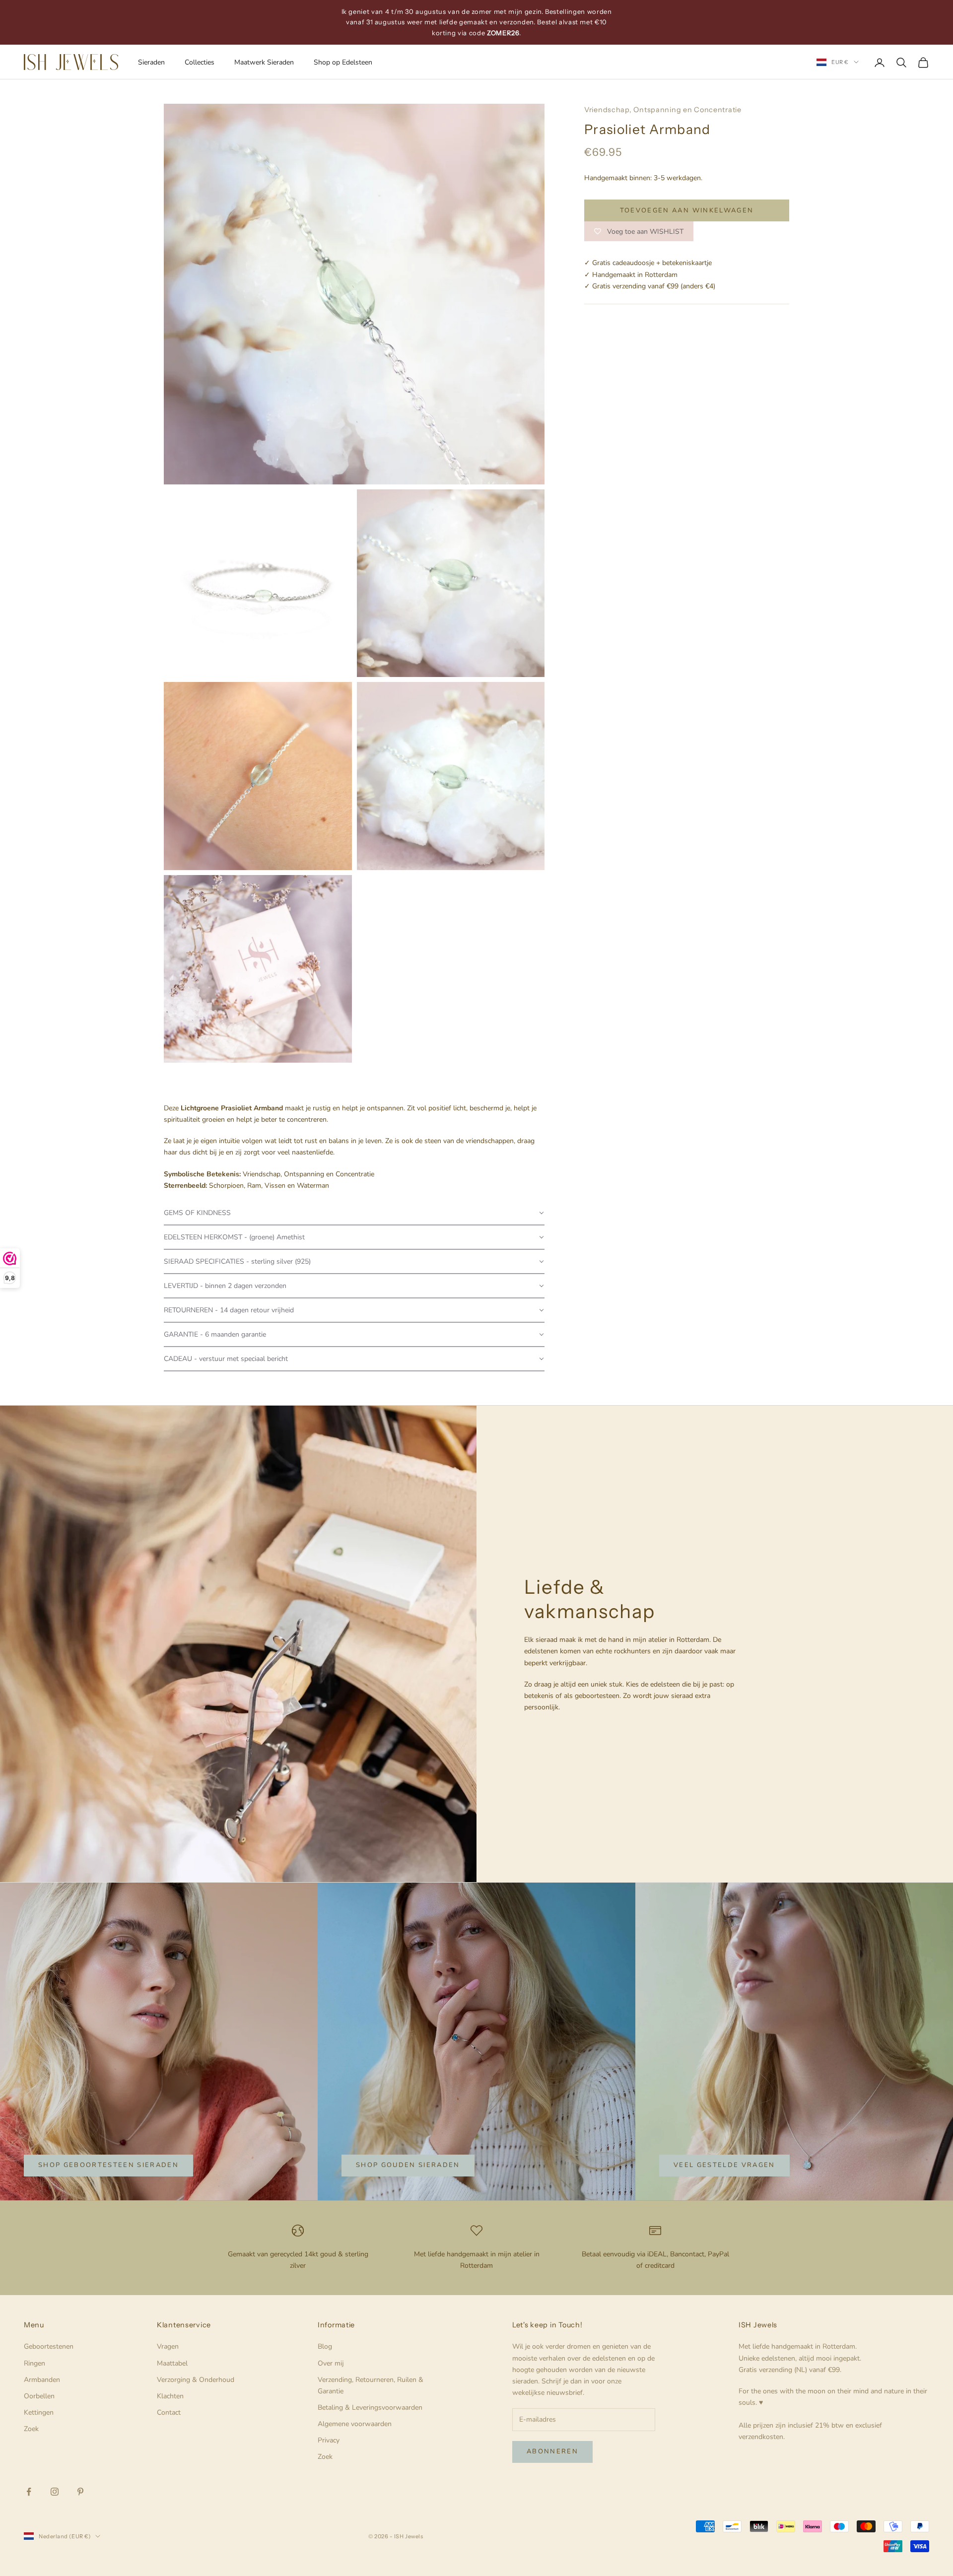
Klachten (170, 2396)
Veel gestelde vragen (724, 2165)
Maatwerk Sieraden (264, 62)
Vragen (168, 2346)
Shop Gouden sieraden (408, 2165)
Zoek (31, 2429)
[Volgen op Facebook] (29, 2492)
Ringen (34, 2363)
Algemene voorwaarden (355, 2424)
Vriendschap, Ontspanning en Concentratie (663, 110)
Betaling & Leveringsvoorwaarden (370, 2407)
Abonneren (552, 2451)
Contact (169, 2412)
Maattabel (172, 2363)
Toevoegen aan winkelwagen (687, 210)
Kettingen (39, 2412)
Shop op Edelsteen (343, 62)
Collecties (200, 62)
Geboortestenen (49, 2346)
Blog (325, 2346)
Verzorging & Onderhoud (196, 2380)
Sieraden (151, 62)
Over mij (331, 2363)
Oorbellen (39, 2396)
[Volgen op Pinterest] (80, 2492)
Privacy (329, 2440)
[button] (354, 1213)
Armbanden (42, 2380)
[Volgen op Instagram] (55, 2492)
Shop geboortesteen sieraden (108, 2165)
